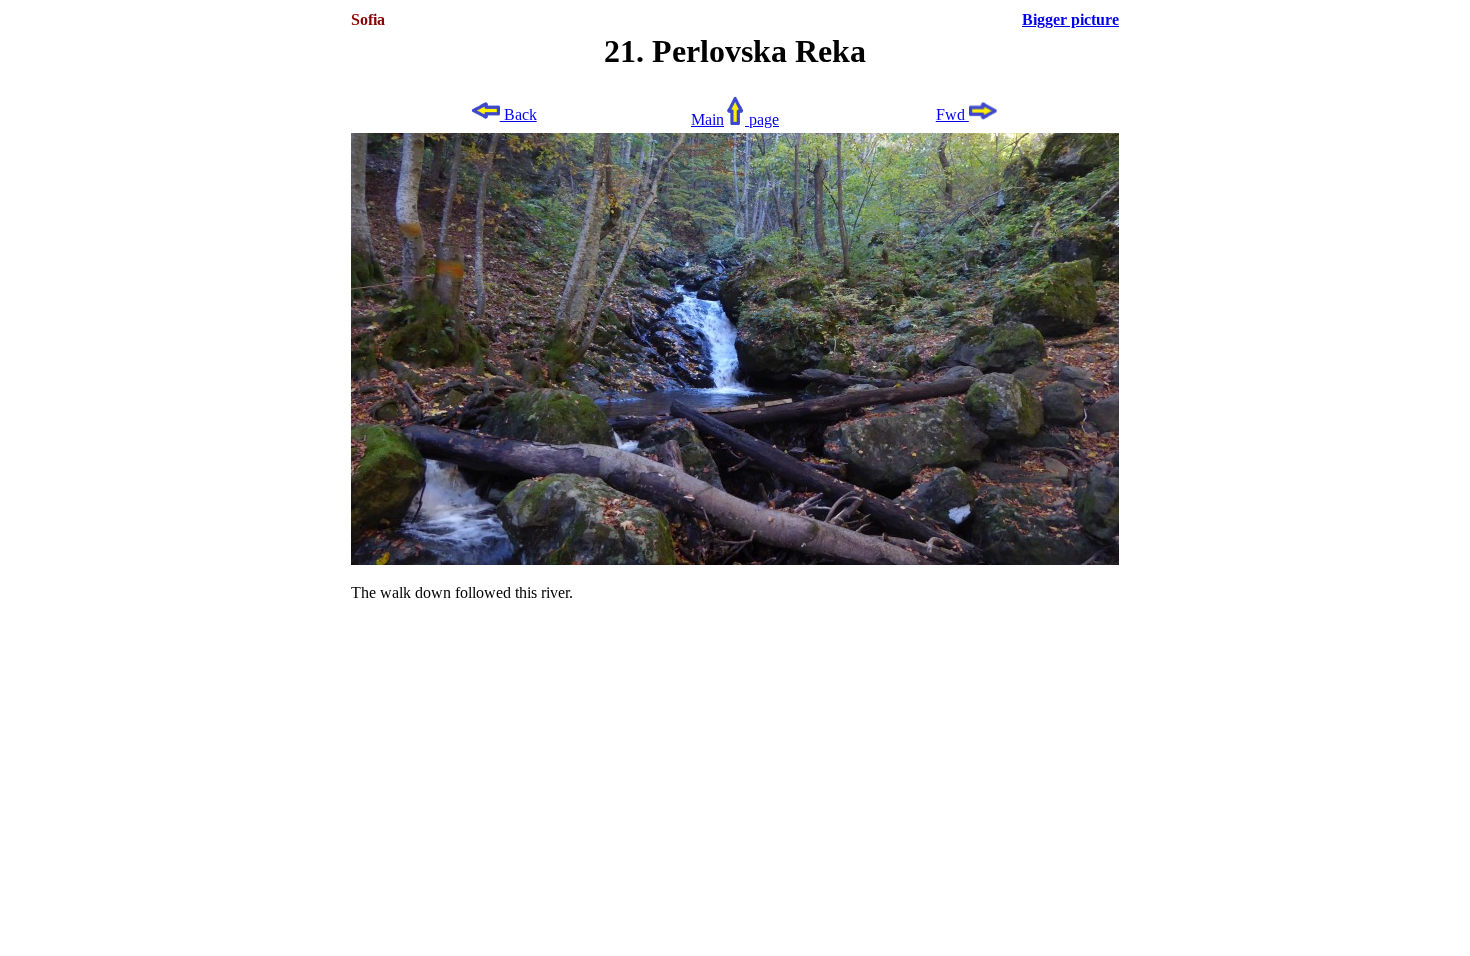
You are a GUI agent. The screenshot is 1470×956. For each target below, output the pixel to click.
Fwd (952, 114)
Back (518, 114)
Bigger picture (1070, 19)
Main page (735, 119)
